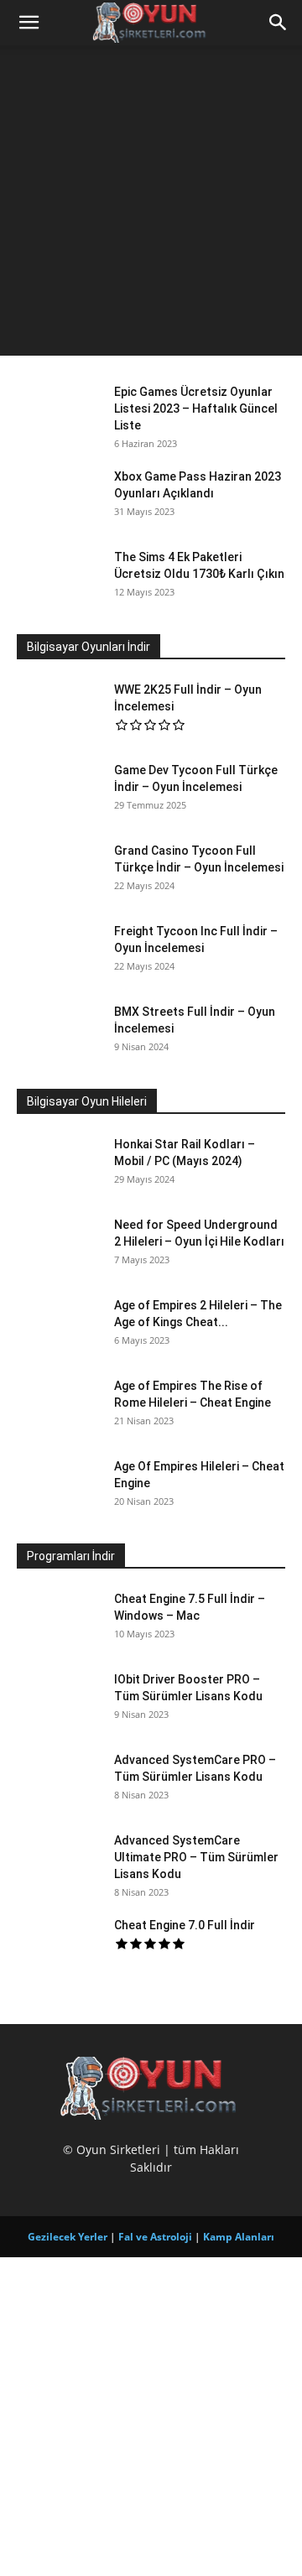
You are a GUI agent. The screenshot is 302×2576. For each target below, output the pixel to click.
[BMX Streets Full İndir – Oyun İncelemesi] (59, 1033)
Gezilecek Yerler (68, 2237)
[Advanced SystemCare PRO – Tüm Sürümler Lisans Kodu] (59, 1795)
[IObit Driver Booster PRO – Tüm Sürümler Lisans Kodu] (59, 1715)
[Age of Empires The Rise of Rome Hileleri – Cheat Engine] (59, 1421)
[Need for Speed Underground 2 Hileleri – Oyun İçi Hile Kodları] (59, 1252)
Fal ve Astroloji (155, 2237)
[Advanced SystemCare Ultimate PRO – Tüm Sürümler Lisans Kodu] (59, 1876)
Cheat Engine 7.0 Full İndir (185, 1925)
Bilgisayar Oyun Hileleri (87, 1101)
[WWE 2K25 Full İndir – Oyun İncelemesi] (59, 710)
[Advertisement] (151, 205)
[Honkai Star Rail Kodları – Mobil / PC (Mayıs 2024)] (59, 1165)
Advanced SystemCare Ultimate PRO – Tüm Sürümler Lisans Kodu (196, 1857)
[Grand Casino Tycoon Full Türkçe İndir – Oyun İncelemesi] (59, 872)
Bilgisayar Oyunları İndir (89, 647)
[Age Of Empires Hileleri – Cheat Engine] (59, 1487)
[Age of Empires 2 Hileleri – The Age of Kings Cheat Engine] (59, 1341)
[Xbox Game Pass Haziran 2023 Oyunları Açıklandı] (59, 497)
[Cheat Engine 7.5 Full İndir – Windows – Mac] (59, 1634)
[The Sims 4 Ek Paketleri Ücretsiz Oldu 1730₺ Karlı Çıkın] (59, 578)
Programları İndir (71, 1556)
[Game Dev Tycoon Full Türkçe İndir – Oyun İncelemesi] (59, 791)
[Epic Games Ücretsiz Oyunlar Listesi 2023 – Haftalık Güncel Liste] (59, 413)
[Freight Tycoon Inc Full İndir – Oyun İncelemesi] (59, 952)
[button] (29, 23)
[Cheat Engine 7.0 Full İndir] (59, 1946)
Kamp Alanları (239, 2237)
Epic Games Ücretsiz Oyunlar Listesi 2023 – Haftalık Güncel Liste (196, 409)
